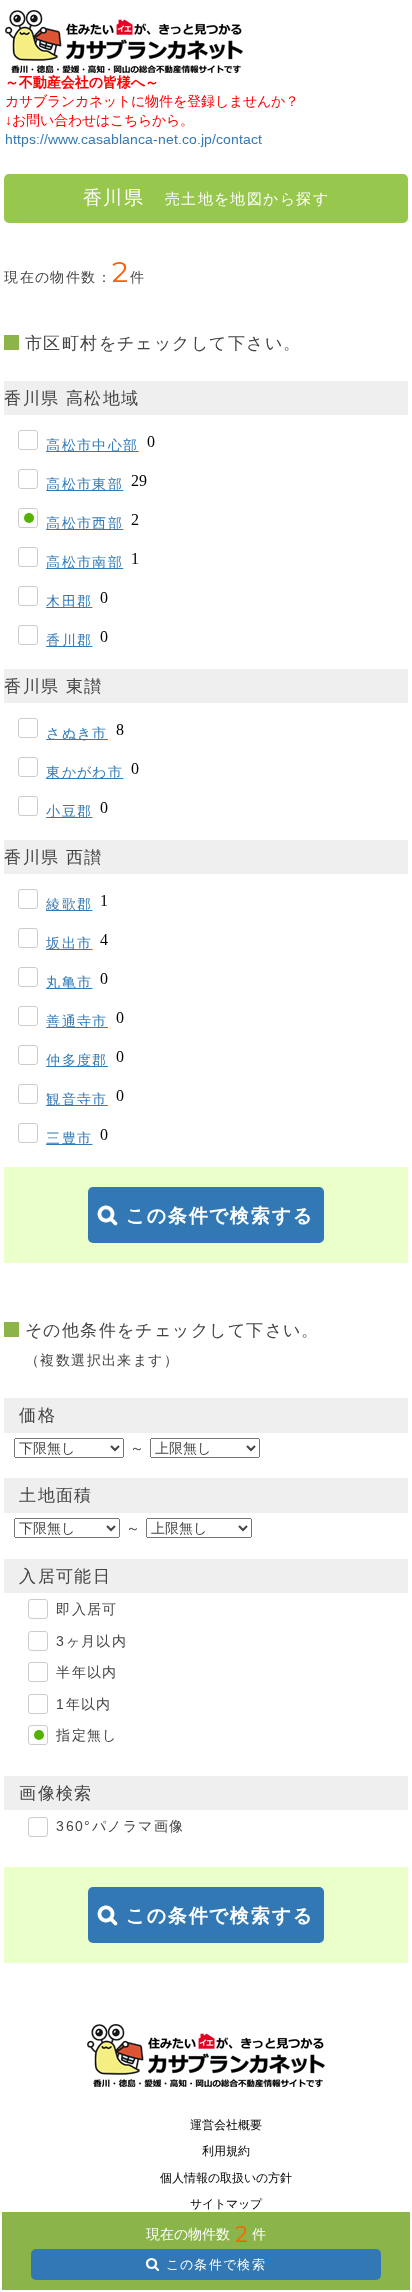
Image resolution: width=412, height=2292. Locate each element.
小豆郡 (69, 811)
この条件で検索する (220, 1215)
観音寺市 (77, 1099)
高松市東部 (84, 484)
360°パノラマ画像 (120, 1826)
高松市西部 (84, 523)
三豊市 (69, 1138)
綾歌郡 (69, 904)
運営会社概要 (226, 2125)
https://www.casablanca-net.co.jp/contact (133, 139)
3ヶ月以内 (91, 1641)
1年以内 (84, 1704)
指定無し (87, 1735)
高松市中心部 (92, 445)
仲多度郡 (77, 1060)
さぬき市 (77, 733)
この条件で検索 (216, 2264)
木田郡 (69, 601)
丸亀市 (69, 982)
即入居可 (87, 1609)
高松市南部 (84, 562)
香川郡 (69, 640)
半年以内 (87, 1672)
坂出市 (69, 943)
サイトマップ (226, 2204)
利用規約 (226, 2151)
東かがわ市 (84, 772)
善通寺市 (77, 1021)
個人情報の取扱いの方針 (226, 2178)
